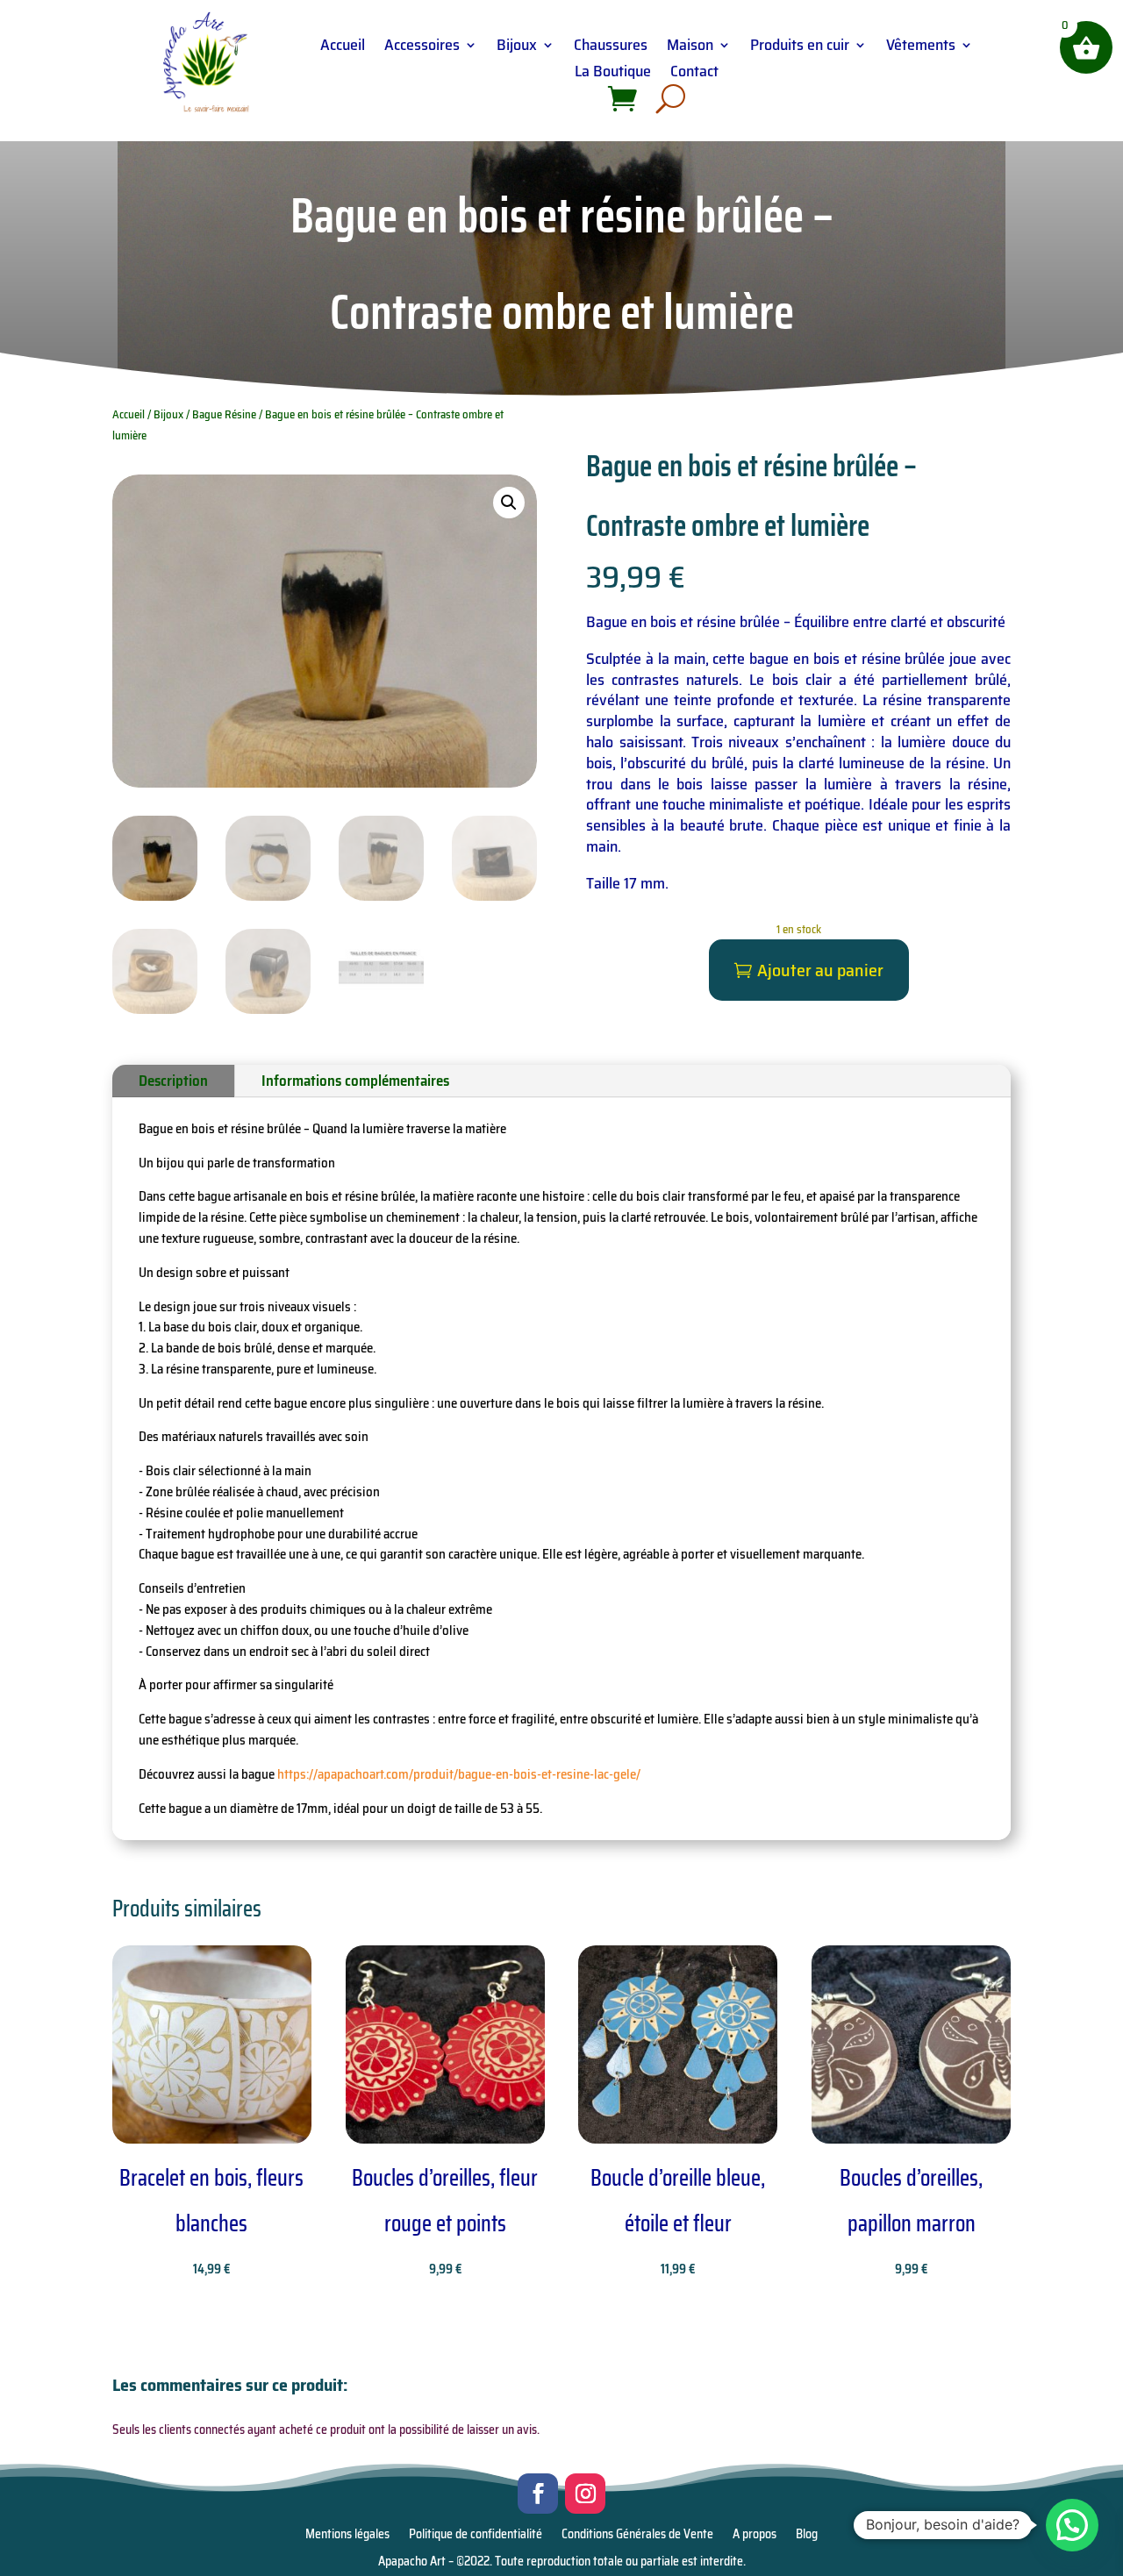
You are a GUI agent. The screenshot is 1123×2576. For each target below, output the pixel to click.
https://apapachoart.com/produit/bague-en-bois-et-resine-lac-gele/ (459, 1774)
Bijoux (517, 48)
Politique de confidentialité (476, 2536)
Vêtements (921, 48)
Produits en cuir (800, 48)
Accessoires (422, 48)
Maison (690, 48)
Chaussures (611, 48)
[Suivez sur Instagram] (585, 2494)
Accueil (343, 48)
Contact (694, 74)
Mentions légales (347, 2536)
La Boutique (613, 74)
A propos (755, 2536)
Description (173, 1081)
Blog (807, 2536)
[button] (509, 503)
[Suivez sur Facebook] (538, 2494)
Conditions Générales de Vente (637, 2536)
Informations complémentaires (355, 1081)
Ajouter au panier (820, 970)
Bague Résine (224, 414)
